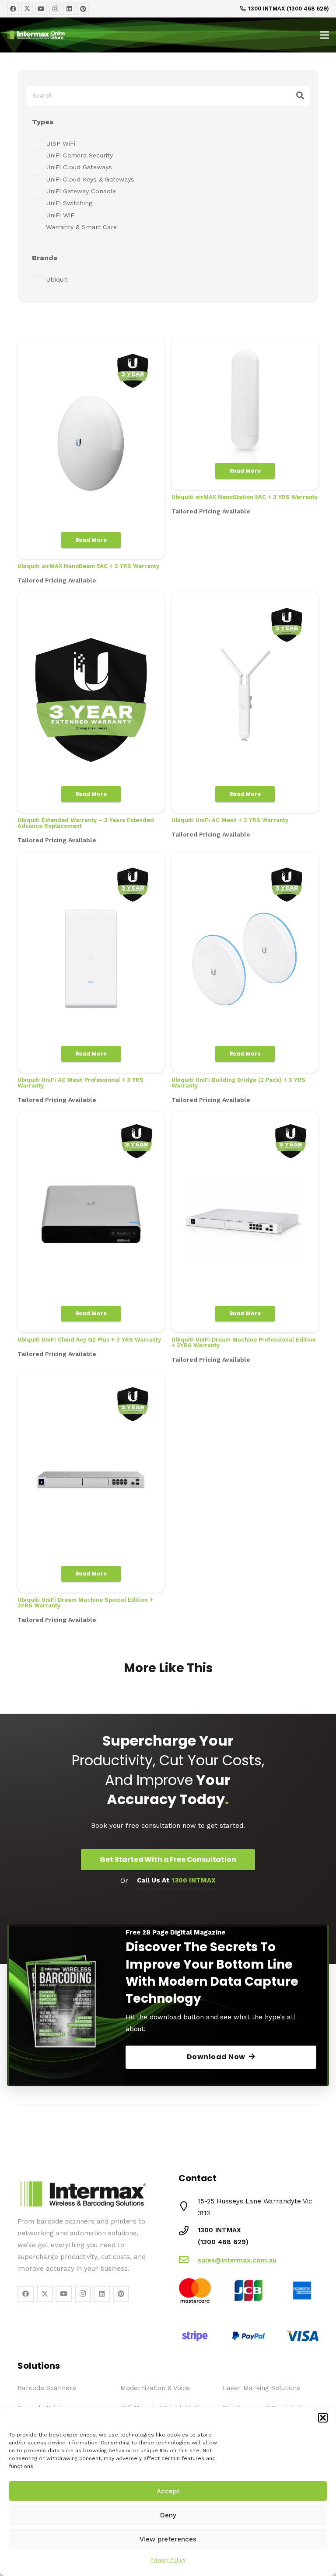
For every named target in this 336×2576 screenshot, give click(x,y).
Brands (45, 258)
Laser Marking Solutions (261, 2388)
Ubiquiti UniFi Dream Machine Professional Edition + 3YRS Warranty (244, 1342)
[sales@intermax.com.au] (188, 2261)
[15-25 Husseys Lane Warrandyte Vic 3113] (188, 2207)
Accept (168, 2491)
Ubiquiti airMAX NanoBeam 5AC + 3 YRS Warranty (88, 566)
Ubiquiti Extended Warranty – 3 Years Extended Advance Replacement (86, 823)
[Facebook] (13, 9)
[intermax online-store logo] (98, 35)
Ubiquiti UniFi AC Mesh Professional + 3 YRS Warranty (80, 1083)
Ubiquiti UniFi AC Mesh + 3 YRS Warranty (230, 820)
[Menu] (325, 35)
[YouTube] (41, 9)
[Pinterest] (83, 9)
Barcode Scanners (47, 2388)
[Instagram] (55, 9)
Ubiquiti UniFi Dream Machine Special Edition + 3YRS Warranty (85, 1603)
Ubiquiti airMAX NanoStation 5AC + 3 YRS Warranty (245, 497)
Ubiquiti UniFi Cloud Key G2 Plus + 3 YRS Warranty (89, 1340)
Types (43, 122)
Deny (168, 2515)
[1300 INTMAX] (188, 2232)
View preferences (168, 2539)
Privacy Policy (168, 2560)
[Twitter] (27, 9)
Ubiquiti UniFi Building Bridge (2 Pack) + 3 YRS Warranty (238, 1083)
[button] (323, 2418)
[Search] (300, 95)
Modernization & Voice (155, 2388)
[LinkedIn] (69, 9)
